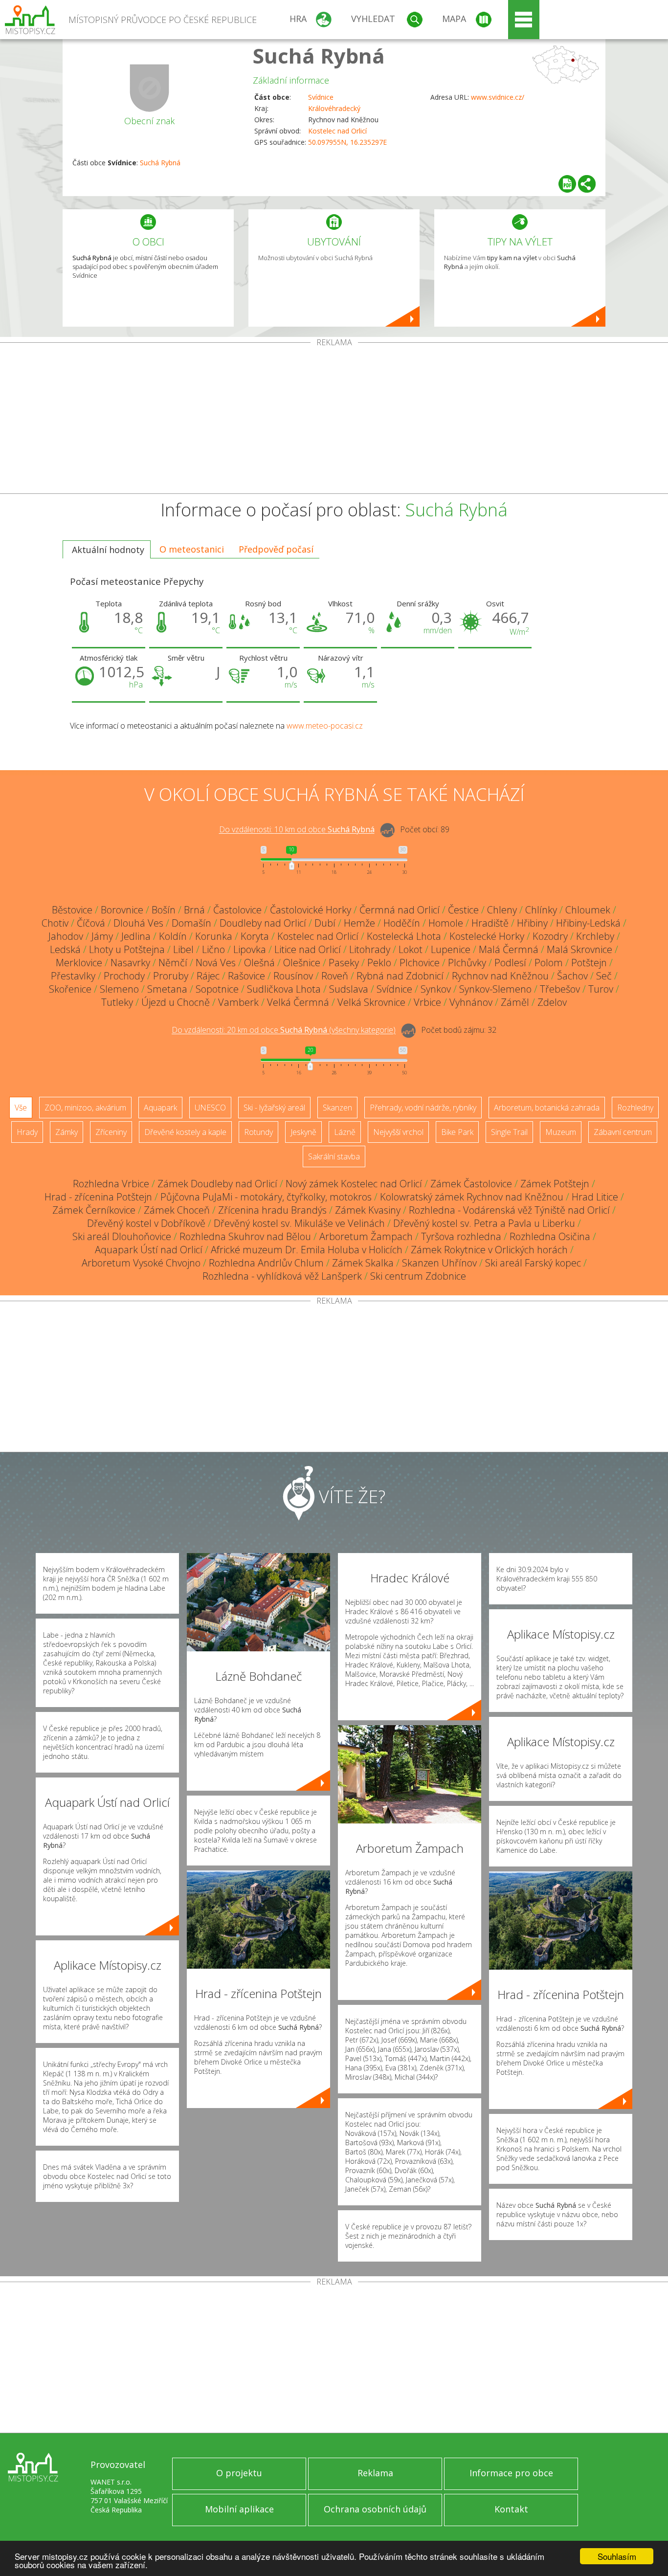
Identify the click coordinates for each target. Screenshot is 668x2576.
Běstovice (72, 910)
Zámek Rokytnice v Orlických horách (489, 1250)
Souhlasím (617, 2556)
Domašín (191, 923)
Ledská (65, 949)
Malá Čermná (509, 949)
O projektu (239, 2473)
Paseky (344, 963)
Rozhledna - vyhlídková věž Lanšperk (282, 1276)
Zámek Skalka (363, 1263)
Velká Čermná (298, 1002)
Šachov (572, 976)
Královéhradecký (334, 108)
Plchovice (420, 963)
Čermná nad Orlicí (400, 910)
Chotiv (55, 923)
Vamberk (238, 1002)
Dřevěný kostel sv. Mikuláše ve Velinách (299, 1223)
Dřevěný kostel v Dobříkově (146, 1223)
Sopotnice (217, 989)
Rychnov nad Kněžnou (500, 976)
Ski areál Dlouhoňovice (122, 1236)
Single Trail (509, 1132)
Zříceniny (111, 1132)
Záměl (515, 1002)
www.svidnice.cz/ (498, 97)
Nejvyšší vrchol (398, 1132)
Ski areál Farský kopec (533, 1263)
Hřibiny (532, 923)
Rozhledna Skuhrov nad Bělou (245, 1236)
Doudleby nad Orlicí (263, 923)
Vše (21, 1108)
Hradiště (490, 923)
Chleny (502, 910)
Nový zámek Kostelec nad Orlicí (354, 1184)
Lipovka (250, 949)
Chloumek (588, 910)
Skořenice (70, 989)
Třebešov (560, 989)
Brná (194, 910)
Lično (213, 949)
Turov (601, 989)
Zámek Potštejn (555, 1184)
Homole (446, 923)
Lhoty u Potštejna (127, 949)
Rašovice (246, 976)
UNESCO (210, 1108)
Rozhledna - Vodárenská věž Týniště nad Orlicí (509, 1210)
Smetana (167, 989)
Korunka (214, 936)
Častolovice (237, 910)
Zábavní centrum (623, 1132)
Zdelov (552, 1002)
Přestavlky (73, 976)
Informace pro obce (511, 2473)
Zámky (67, 1132)
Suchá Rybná (319, 56)
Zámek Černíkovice (94, 1210)
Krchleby (595, 936)
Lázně (345, 1132)
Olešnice (302, 963)
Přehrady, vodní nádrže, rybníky (423, 1108)
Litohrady (370, 949)
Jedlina (136, 936)
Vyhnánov (471, 1002)
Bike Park (457, 1132)
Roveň (335, 976)
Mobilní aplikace (239, 2509)
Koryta (255, 936)
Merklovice (79, 963)
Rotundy (258, 1132)
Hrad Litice (595, 1197)
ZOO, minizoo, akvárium (85, 1108)
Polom (549, 963)
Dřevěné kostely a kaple (185, 1132)
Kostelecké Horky (487, 936)
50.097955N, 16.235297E (347, 142)
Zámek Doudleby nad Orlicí (217, 1184)
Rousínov (293, 976)
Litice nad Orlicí (308, 949)
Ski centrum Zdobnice (418, 1276)
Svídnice (321, 97)
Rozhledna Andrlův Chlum (266, 1263)
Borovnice (122, 910)
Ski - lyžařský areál (274, 1108)
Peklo (379, 963)
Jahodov (66, 936)
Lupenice (451, 949)
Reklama (375, 2473)
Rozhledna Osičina (550, 1236)
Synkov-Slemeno (495, 989)
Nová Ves (216, 963)
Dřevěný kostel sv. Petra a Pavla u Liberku (484, 1223)
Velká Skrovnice (371, 1002)
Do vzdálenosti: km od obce (297, 830)
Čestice (463, 910)
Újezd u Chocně (176, 1002)
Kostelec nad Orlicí (337, 131)
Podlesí (510, 963)
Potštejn (589, 963)
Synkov (436, 989)
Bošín (164, 910)
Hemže (359, 923)
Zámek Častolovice (471, 1184)
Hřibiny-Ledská (588, 923)
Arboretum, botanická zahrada (547, 1108)
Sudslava (349, 989)
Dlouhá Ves (138, 923)
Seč (604, 976)
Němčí (173, 963)
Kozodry (550, 936)
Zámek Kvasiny (368, 1210)
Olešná (259, 963)
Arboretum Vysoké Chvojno (141, 1263)
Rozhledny (635, 1108)
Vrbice (427, 1002)
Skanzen (337, 1108)
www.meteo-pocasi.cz (325, 726)
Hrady (27, 1132)
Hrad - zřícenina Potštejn (98, 1197)
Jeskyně (303, 1132)
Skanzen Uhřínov (439, 1263)
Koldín (173, 936)
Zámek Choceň (177, 1210)
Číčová (91, 923)
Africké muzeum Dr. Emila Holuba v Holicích (307, 1250)
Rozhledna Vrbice (111, 1184)
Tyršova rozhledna (461, 1236)
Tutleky (117, 1002)
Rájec (208, 976)
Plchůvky (467, 963)
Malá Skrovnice (579, 949)
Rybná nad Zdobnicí (400, 976)
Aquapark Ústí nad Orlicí (149, 1250)
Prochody (124, 976)
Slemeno (119, 989)
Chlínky (541, 910)
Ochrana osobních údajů (375, 2509)
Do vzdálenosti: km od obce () (284, 1030)
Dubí (325, 923)
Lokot (411, 949)
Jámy (102, 936)
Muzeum (561, 1132)
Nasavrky (130, 963)
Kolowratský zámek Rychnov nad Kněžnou (472, 1197)
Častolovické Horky (311, 910)
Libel (183, 949)
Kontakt (511, 2509)
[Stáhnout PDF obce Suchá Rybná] (567, 184)
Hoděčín (402, 923)
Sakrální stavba (334, 1156)
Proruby (171, 976)
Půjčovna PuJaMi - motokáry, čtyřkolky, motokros (266, 1197)
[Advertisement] (334, 420)
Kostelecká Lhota (404, 936)
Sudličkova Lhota (284, 989)
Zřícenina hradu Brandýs (272, 1210)
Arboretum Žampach (366, 1236)
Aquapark (160, 1108)
